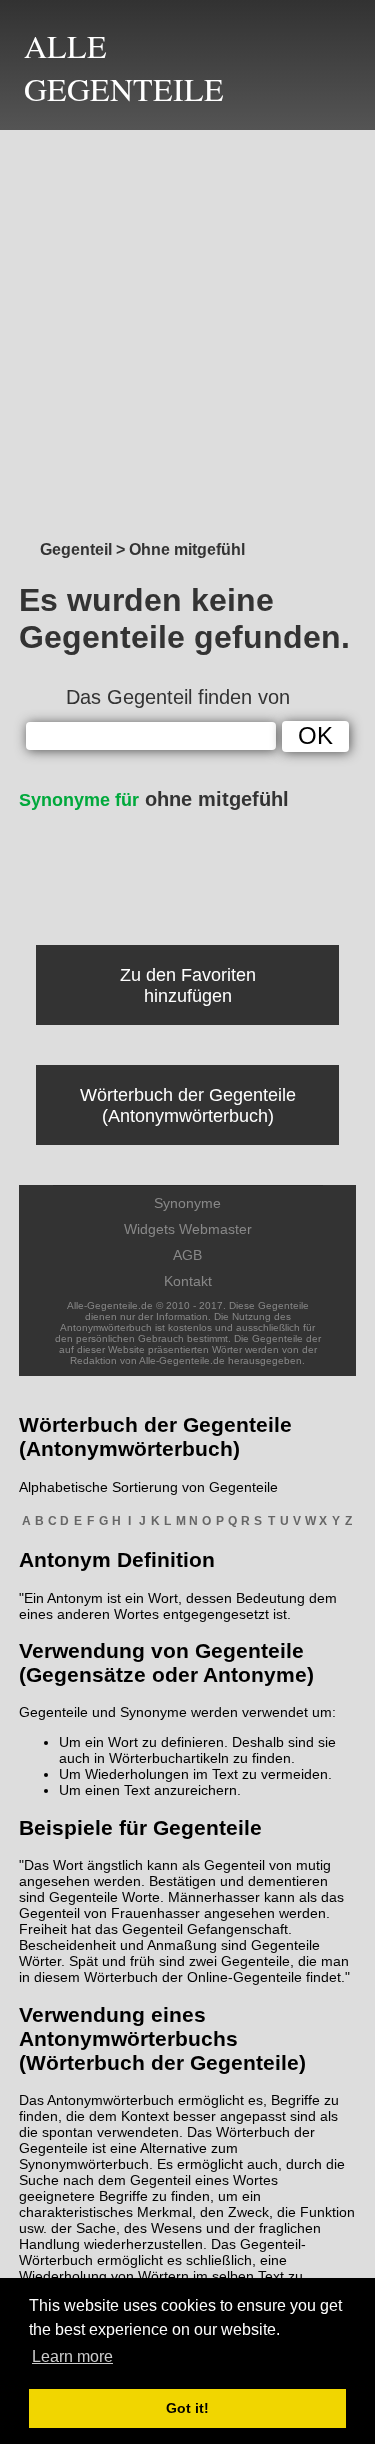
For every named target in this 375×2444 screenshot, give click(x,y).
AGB (187, 1255)
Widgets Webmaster (188, 1229)
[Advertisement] (187, 329)
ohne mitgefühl (154, 799)
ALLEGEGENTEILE (124, 67)
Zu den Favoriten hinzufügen (188, 985)
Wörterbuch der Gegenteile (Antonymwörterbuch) (188, 1105)
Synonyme (187, 1203)
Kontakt (188, 1281)
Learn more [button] (72, 2356)
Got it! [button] (187, 2408)
